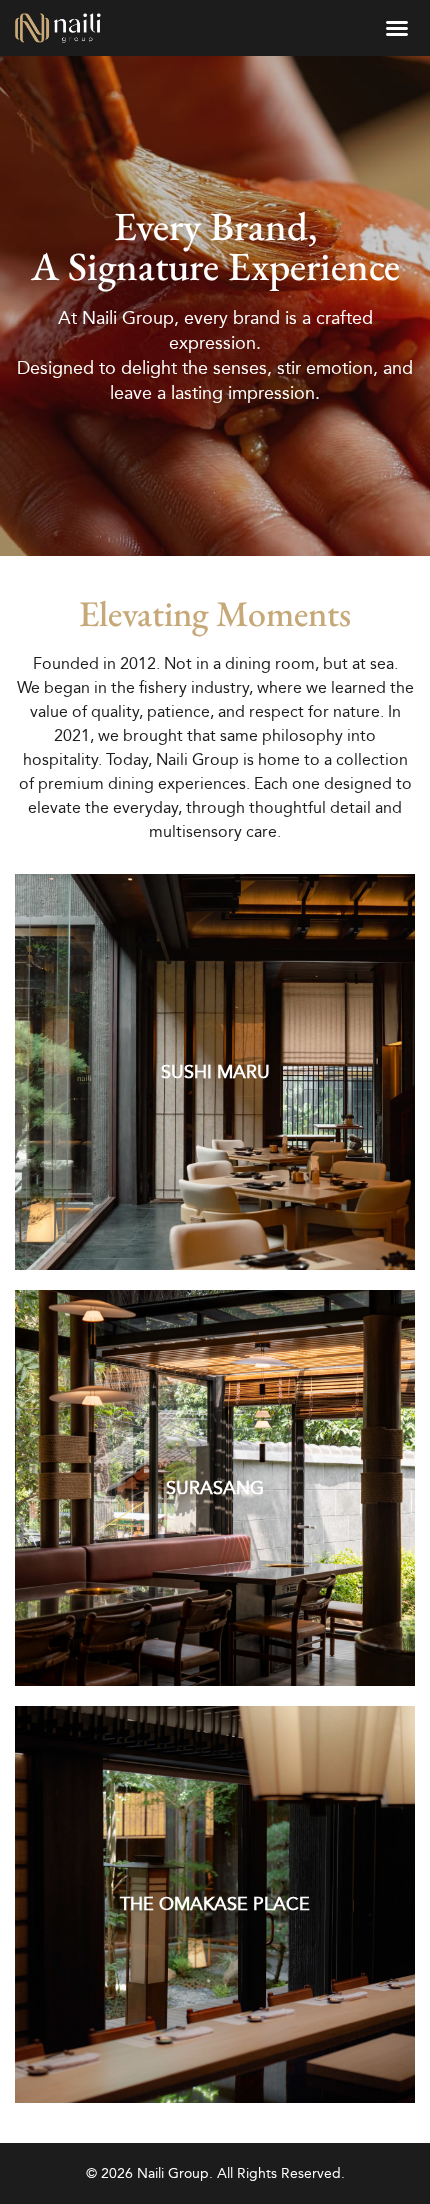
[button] (397, 28)
